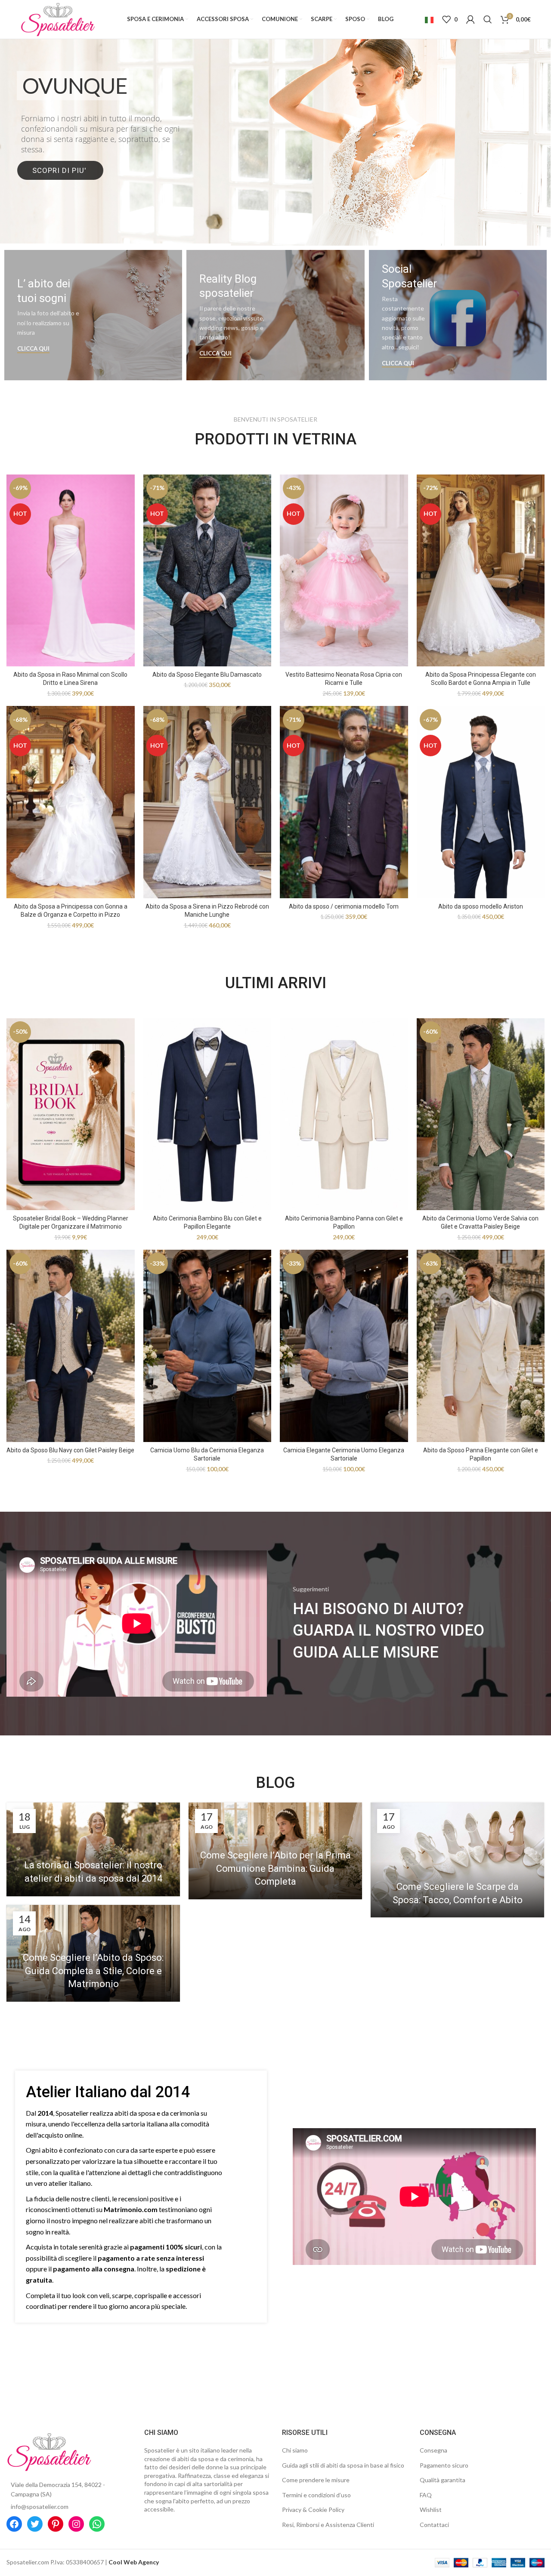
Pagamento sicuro (444, 2465)
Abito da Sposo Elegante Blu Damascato (207, 675)
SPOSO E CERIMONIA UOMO (276, 142)
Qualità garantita (443, 2480)
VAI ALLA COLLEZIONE (275, 178)
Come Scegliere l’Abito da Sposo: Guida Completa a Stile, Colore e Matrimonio (93, 1971)
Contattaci (434, 2525)
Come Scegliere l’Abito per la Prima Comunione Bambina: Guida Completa (275, 1869)
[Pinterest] (56, 2524)
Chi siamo (295, 2450)
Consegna (433, 2450)
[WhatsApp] (97, 2524)
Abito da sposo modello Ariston (481, 906)
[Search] (488, 19)
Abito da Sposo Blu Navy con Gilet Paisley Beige (70, 1450)
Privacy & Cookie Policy (313, 2510)
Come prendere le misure (316, 2480)
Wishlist (431, 2510)
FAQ (426, 2495)
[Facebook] (14, 2524)
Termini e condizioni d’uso (316, 2495)
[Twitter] (35, 2524)
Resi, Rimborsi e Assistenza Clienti (328, 2525)
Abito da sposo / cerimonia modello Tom (344, 906)
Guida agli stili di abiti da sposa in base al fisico (343, 2465)
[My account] (471, 19)
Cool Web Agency (134, 2562)
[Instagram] (76, 2524)
